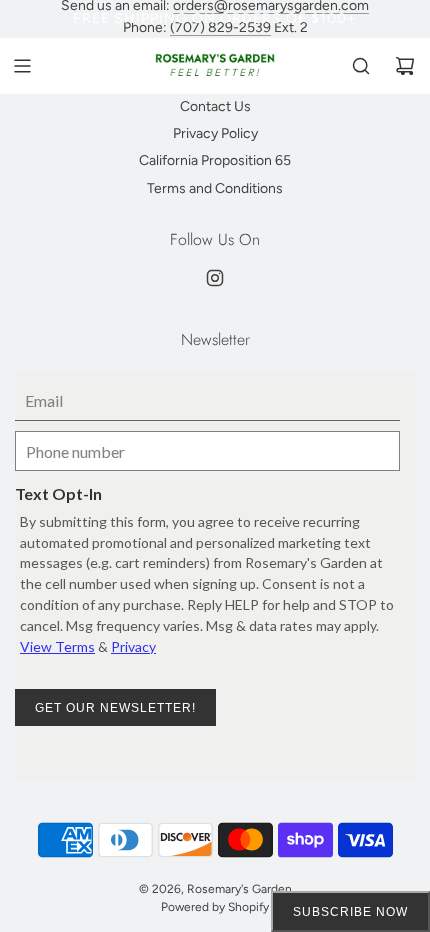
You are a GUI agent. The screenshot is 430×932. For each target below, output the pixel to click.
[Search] (361, 66)
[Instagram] (215, 278)
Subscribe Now (350, 912)
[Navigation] (22, 66)
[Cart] (405, 66)
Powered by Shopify (215, 907)
